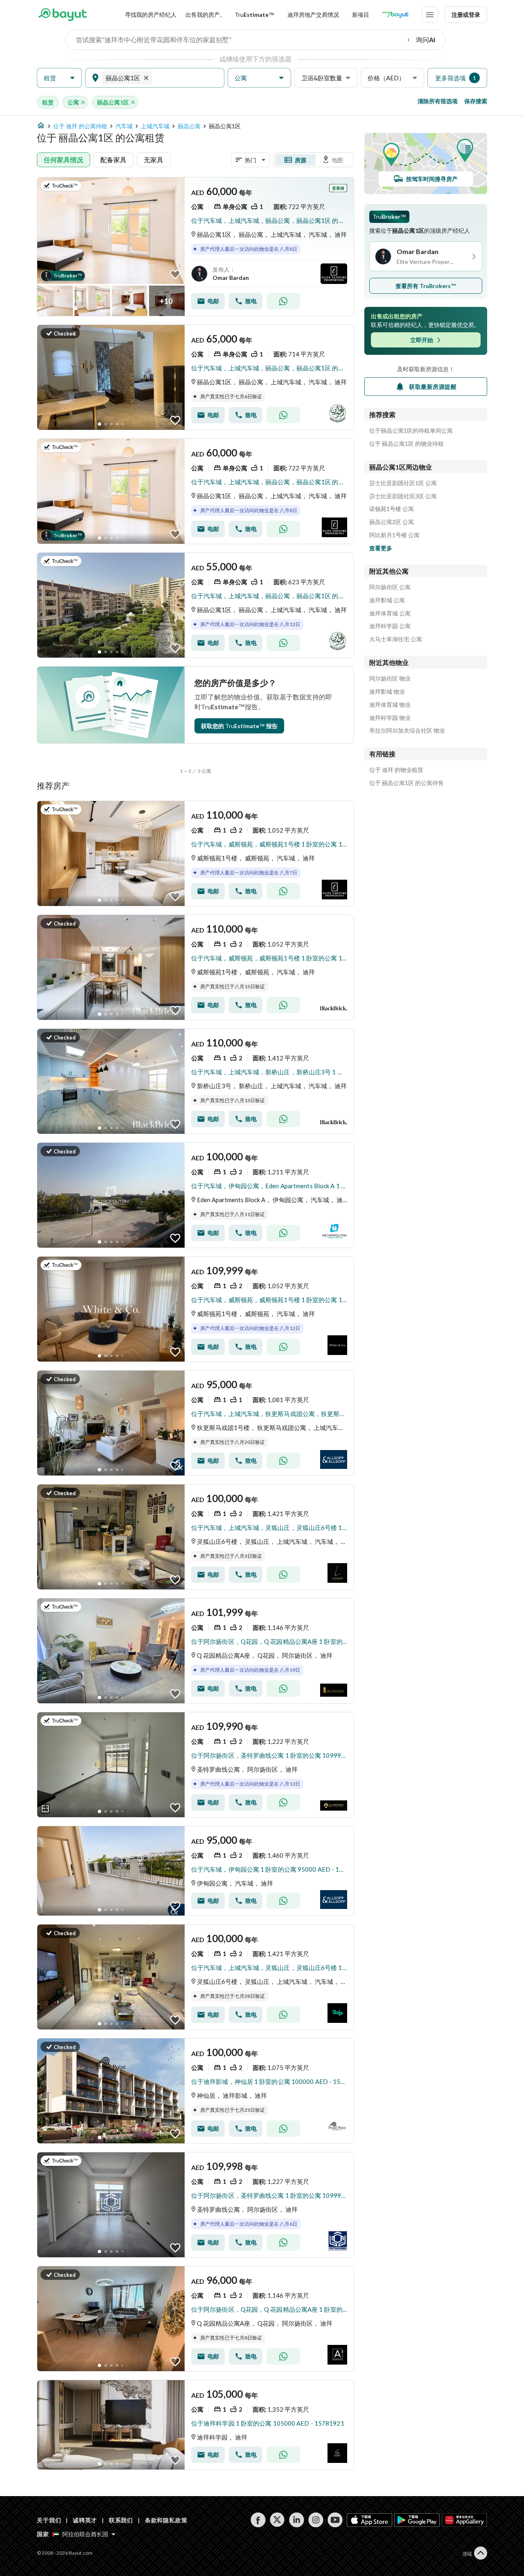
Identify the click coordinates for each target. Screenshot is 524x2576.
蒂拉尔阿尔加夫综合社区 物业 (407, 731)
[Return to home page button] (62, 15)
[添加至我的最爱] (175, 275)
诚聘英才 (85, 2520)
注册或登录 (466, 15)
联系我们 (121, 2520)
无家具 (154, 160)
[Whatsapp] (283, 301)
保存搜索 (476, 101)
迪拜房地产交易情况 (313, 15)
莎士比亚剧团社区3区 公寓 (403, 496)
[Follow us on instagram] (316, 2520)
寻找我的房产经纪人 (151, 15)
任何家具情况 (63, 160)
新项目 (361, 15)
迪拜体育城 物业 (390, 705)
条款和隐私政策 (166, 2520)
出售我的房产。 (206, 15)
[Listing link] (195, 247)
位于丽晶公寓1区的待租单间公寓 (411, 431)
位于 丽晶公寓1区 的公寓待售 (407, 783)
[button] (59, 78)
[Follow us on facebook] (258, 2520)
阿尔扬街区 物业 (390, 679)
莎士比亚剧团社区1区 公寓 (403, 483)
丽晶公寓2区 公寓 (392, 522)
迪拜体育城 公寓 (390, 613)
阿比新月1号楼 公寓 (394, 535)
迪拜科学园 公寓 (390, 626)
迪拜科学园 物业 (390, 718)
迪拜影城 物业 (387, 692)
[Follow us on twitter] (277, 2520)
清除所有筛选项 (438, 101)
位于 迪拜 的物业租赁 (396, 770)
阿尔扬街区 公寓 (390, 587)
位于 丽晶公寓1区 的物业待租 (407, 444)
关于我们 (49, 2520)
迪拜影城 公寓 (387, 600)
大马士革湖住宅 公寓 (396, 639)
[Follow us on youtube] (335, 2520)
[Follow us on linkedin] (297, 2520)
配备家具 (113, 160)
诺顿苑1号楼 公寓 (392, 509)
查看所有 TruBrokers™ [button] (426, 286)
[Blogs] (395, 15)
